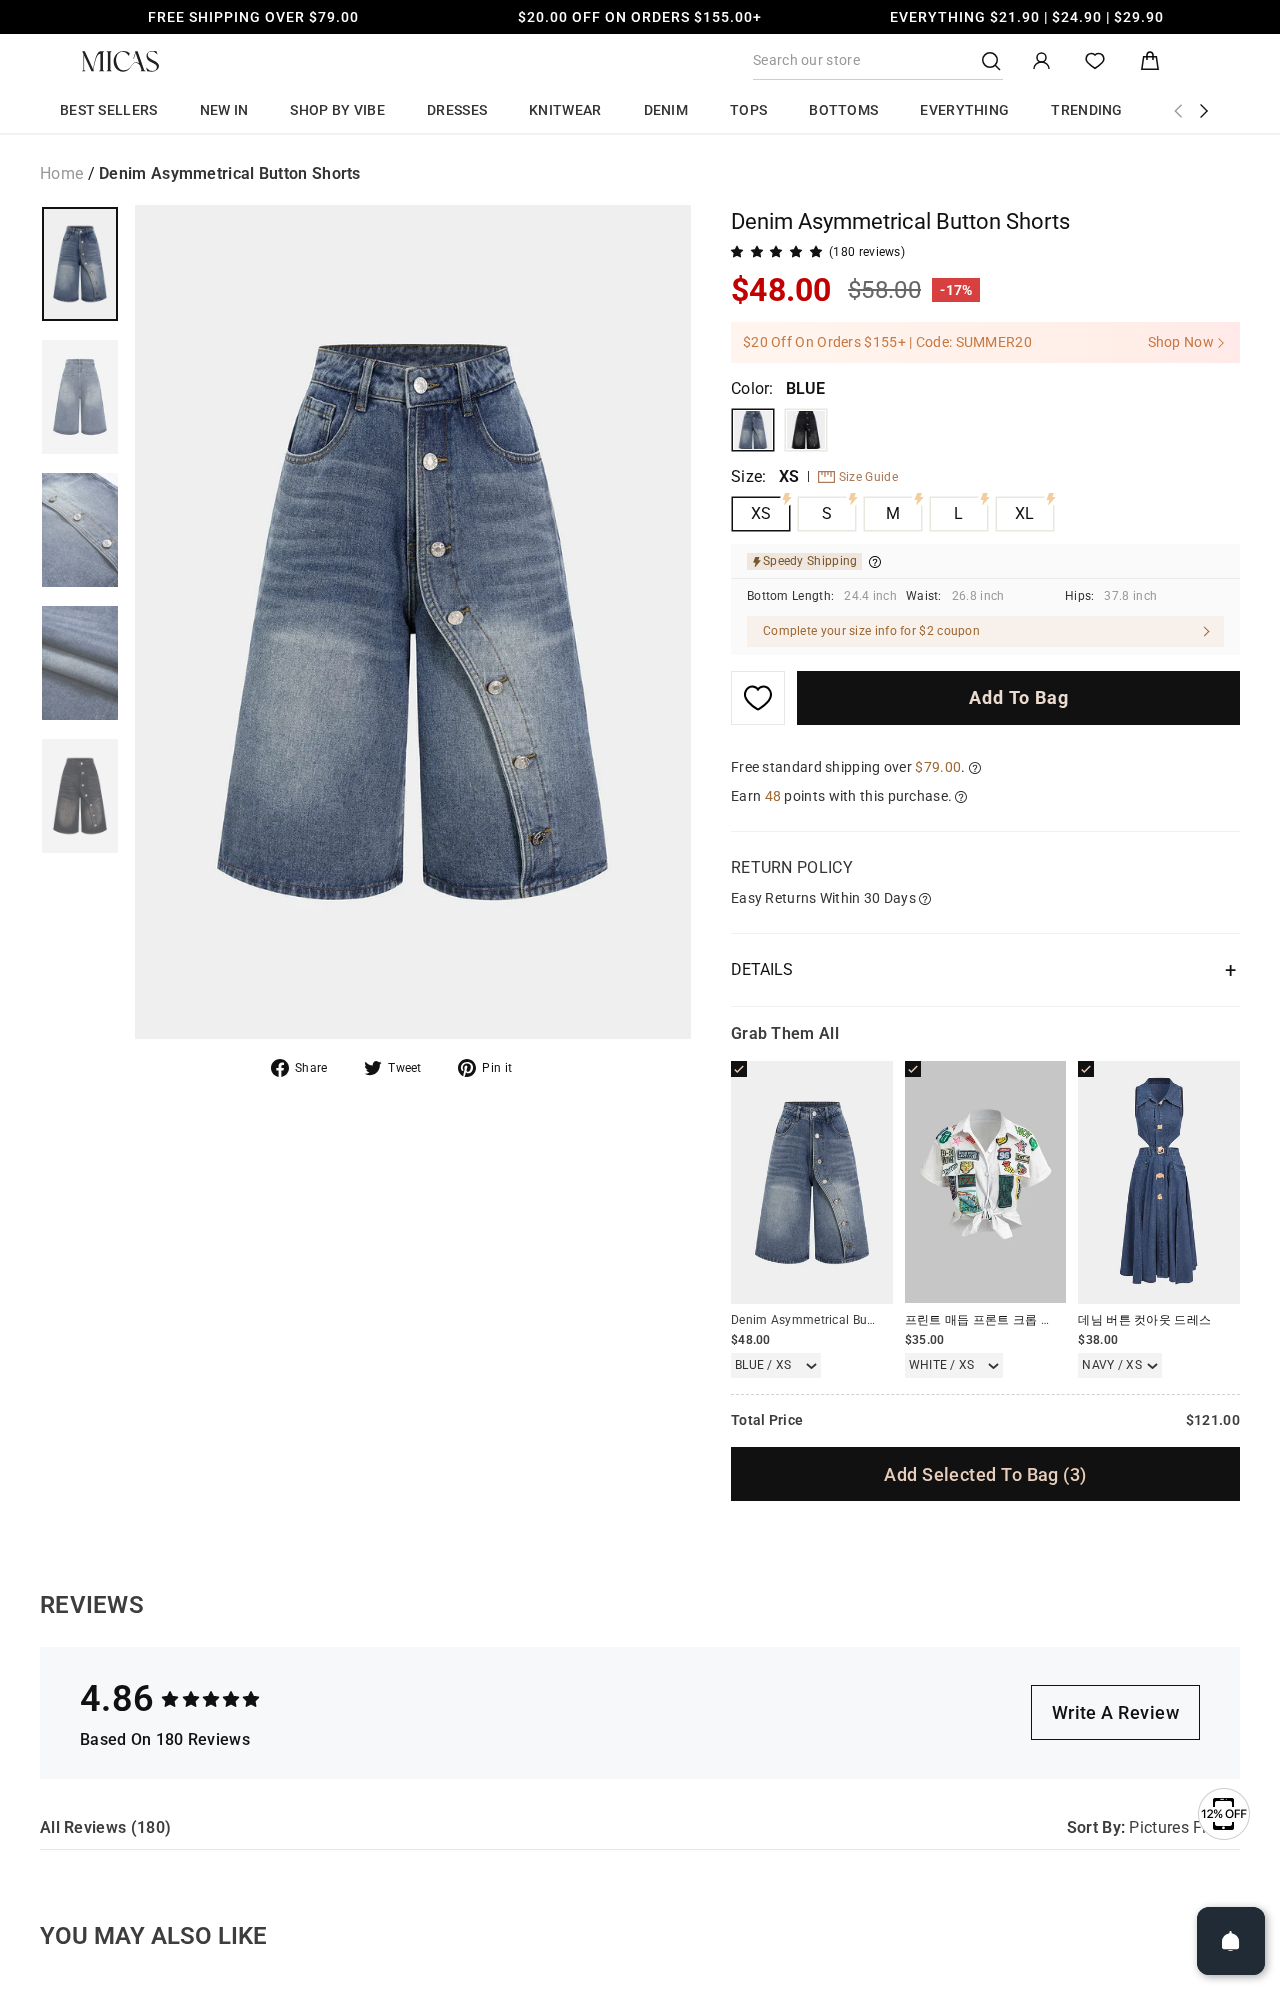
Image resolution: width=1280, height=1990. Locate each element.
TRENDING (1086, 110)
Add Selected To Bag (985, 1474)
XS (761, 513)
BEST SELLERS (109, 110)
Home (61, 173)
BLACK (806, 430)
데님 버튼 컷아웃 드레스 (1144, 1320)
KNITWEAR (565, 110)
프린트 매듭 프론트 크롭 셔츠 (985, 1320)
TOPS (748, 110)
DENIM (666, 110)
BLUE (753, 430)
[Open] (1231, 1941)
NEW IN (224, 110)
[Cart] (1150, 61)
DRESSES (457, 110)
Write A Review (1115, 1712)
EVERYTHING (964, 110)
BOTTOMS (843, 110)
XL (1025, 513)
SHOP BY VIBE (337, 110)
